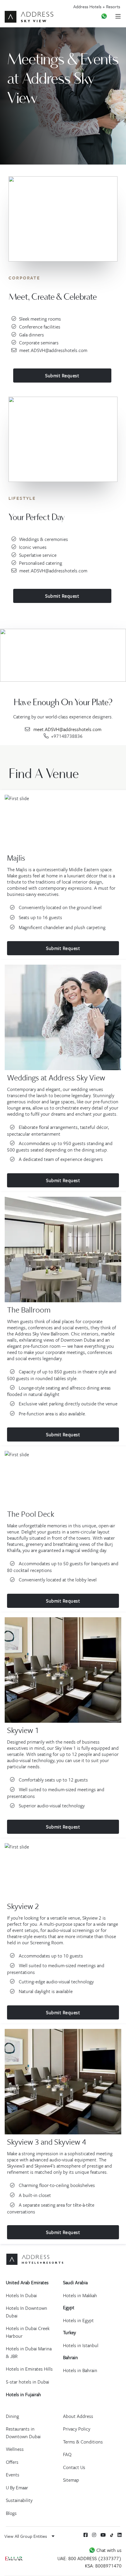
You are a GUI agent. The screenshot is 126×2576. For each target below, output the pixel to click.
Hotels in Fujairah (23, 2394)
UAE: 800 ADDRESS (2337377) (90, 2558)
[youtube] (103, 2535)
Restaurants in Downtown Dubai (23, 2433)
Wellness (15, 2449)
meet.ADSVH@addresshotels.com (53, 350)
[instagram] (94, 2535)
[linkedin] (120, 2535)
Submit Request (62, 376)
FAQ (67, 2454)
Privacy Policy (77, 2429)
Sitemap (71, 2480)
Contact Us (74, 2467)
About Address (78, 2416)
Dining (12, 2416)
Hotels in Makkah (80, 2295)
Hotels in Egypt (78, 2320)
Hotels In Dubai (21, 2295)
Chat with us (108, 2550)
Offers (12, 2462)
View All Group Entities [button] (26, 2536)
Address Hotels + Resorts (97, 6)
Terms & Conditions (83, 2442)
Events (13, 2475)
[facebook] (86, 2535)
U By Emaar (17, 2488)
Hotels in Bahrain (80, 2370)
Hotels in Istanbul (81, 2345)
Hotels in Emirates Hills (29, 2369)
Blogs (11, 2513)
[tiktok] (112, 2535)
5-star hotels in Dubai (28, 2382)
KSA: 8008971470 (103, 2566)
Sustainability (19, 2500)
